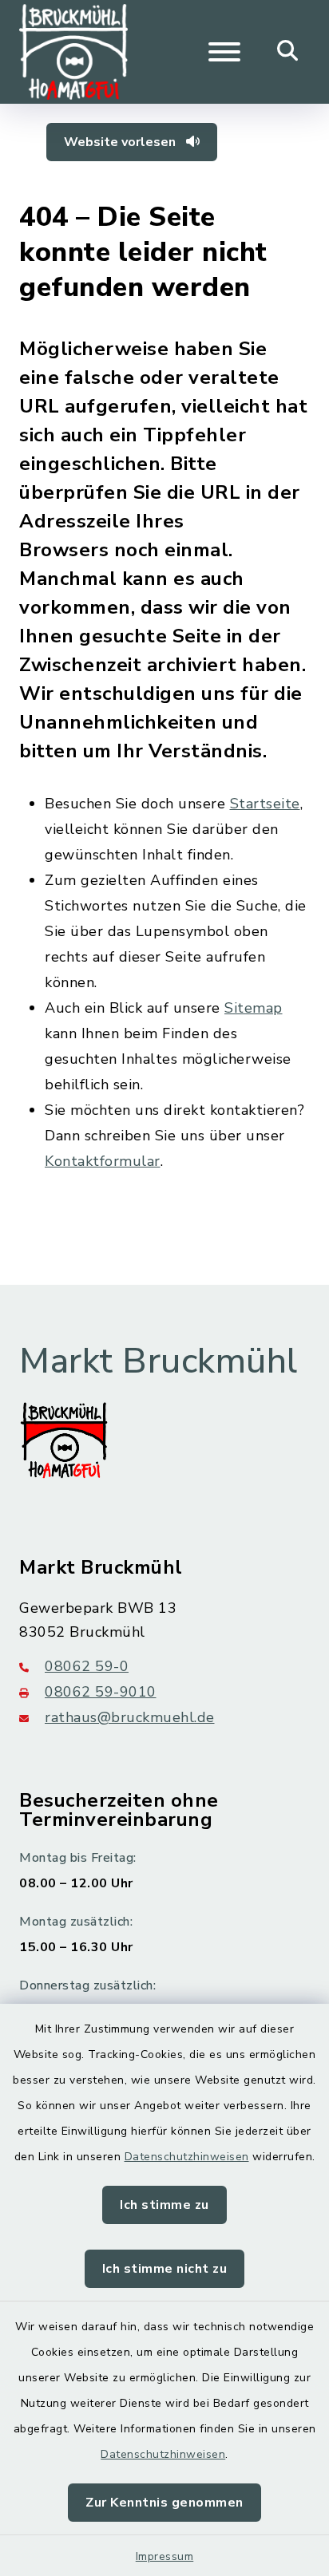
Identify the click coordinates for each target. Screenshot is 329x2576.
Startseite (265, 804)
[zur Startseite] (73, 52)
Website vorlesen (121, 142)
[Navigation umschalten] (224, 52)
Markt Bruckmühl (159, 1361)
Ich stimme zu (164, 2205)
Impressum (165, 2556)
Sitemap (254, 1008)
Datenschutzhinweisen (187, 2157)
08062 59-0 (87, 1666)
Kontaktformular (103, 1161)
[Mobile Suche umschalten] (288, 52)
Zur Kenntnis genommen (164, 2503)
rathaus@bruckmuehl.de (130, 1717)
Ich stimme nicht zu (165, 2269)
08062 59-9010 (101, 1692)
